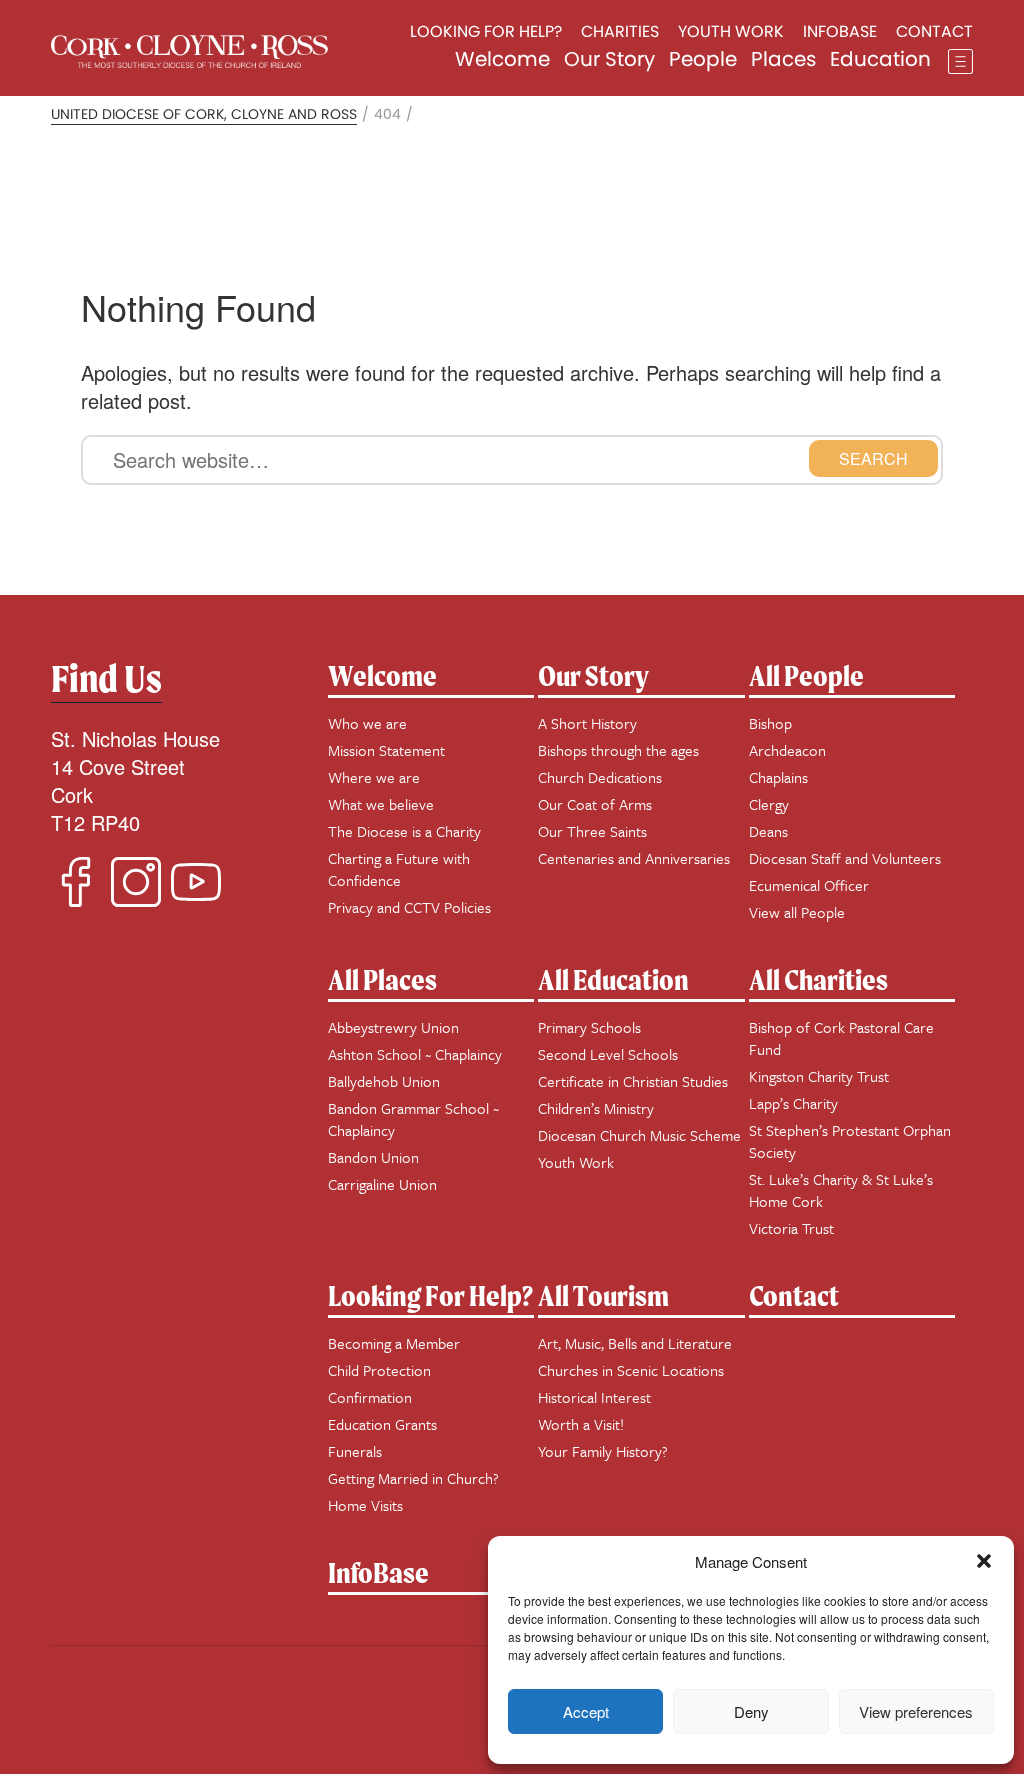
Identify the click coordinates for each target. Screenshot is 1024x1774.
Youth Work (731, 31)
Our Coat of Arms (595, 804)
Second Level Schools (608, 1054)
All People (806, 675)
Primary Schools (589, 1027)
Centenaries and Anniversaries (634, 858)
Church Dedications (600, 777)
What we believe (381, 804)
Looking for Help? (486, 31)
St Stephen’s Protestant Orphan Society (850, 1141)
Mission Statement (386, 750)
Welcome (502, 59)
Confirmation (370, 1397)
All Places (382, 979)
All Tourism (603, 1295)
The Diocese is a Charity (404, 831)
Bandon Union (373, 1157)
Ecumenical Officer (809, 885)
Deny (751, 1711)
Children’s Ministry (596, 1108)
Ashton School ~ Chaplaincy (415, 1054)
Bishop (770, 723)
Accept (586, 1711)
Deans (768, 831)
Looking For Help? (430, 1295)
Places (783, 59)
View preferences (916, 1711)
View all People (797, 912)
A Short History (587, 723)
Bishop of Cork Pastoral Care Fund (841, 1038)
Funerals (355, 1451)
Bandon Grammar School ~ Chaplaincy (413, 1119)
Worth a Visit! (581, 1424)
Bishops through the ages (618, 750)
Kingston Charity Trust (819, 1076)
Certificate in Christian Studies (633, 1081)
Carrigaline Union (382, 1184)
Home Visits (365, 1505)
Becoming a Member (394, 1343)
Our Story (609, 59)
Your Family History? (603, 1451)
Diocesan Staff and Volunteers (845, 858)
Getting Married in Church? (413, 1478)
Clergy (769, 804)
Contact (934, 31)
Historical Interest (594, 1397)
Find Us (106, 678)
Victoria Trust (791, 1228)
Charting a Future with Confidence (399, 869)
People (703, 59)
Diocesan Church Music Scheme (639, 1135)
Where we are (374, 777)
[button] (984, 1561)
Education (880, 59)
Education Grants (382, 1424)
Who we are (367, 723)
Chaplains (778, 777)
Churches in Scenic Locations (631, 1370)
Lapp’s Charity (793, 1103)
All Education (613, 979)
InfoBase (378, 1572)
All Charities (818, 979)
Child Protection (379, 1370)
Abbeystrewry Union (393, 1027)
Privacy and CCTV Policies (409, 907)
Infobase (840, 31)
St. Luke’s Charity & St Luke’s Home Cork (841, 1190)
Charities (620, 31)
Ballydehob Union (384, 1081)
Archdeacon (787, 750)
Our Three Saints (592, 831)
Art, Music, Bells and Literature (635, 1343)
